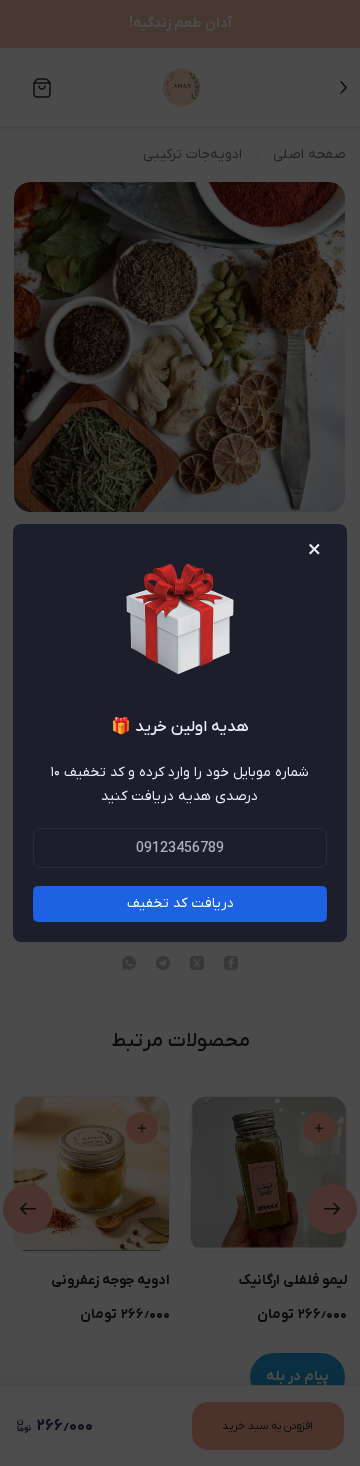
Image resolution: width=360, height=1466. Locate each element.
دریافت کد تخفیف (180, 903)
